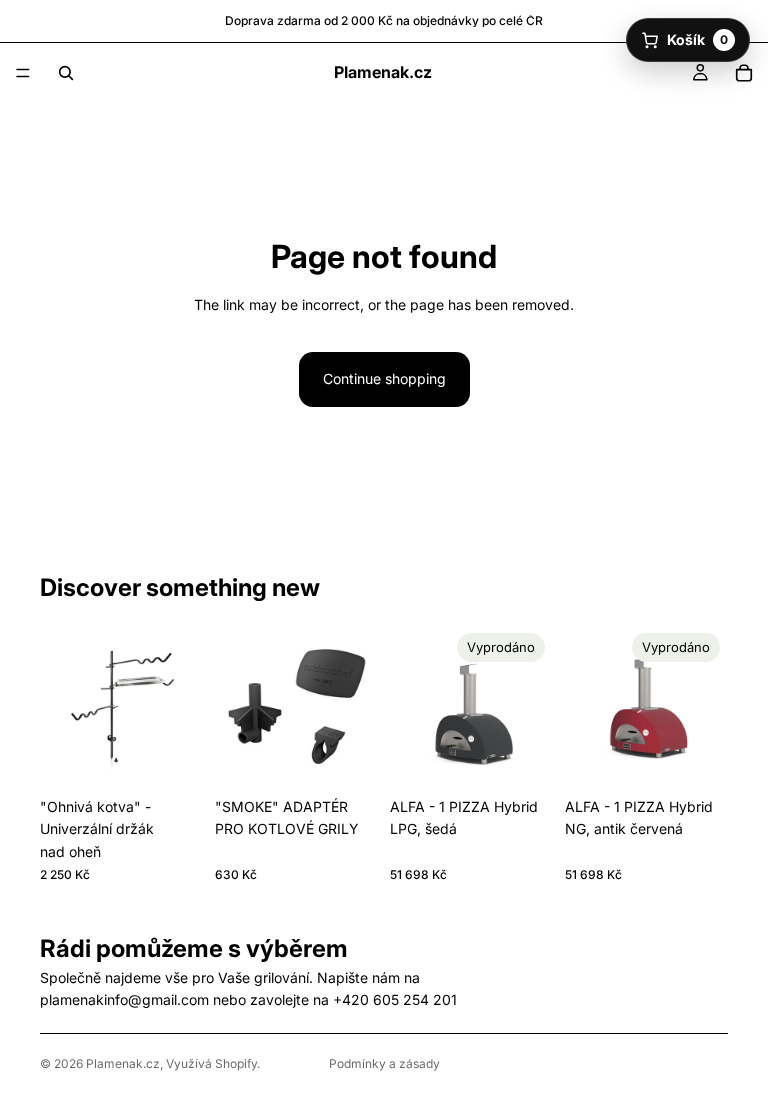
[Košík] (744, 73)
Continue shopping (384, 378)
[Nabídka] (23, 73)
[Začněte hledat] (66, 73)
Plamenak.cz (123, 1063)
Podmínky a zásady (384, 1063)
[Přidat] (172, 757)
